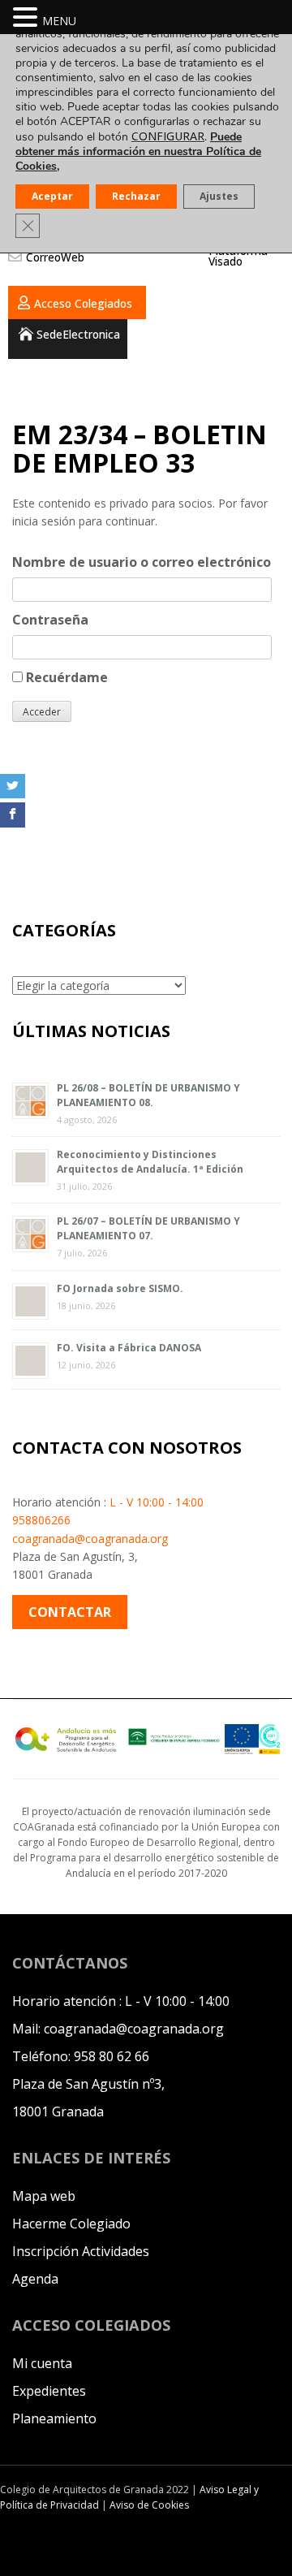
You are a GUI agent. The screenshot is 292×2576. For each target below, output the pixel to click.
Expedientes (49, 2391)
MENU (59, 21)
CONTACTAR (70, 1612)
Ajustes (219, 196)
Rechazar (136, 196)
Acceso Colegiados (83, 303)
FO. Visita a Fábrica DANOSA (129, 1348)
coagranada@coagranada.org (90, 1539)
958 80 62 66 (112, 2056)
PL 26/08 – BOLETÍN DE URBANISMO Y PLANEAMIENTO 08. (148, 1095)
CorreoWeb (55, 257)
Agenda (35, 2279)
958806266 (41, 1520)
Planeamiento (54, 2418)
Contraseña (50, 620)
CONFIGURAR (168, 136)
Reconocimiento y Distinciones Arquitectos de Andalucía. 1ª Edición (150, 1162)
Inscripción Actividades (81, 2251)
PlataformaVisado (238, 256)
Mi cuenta (42, 2363)
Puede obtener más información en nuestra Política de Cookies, (138, 151)
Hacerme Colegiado (71, 2224)
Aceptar (52, 196)
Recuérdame (65, 677)
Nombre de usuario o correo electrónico (142, 562)
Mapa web (44, 2196)
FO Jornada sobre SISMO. (120, 1288)
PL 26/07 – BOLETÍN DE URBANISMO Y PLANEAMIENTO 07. (148, 1228)
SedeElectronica (78, 334)
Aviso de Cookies (149, 2505)
